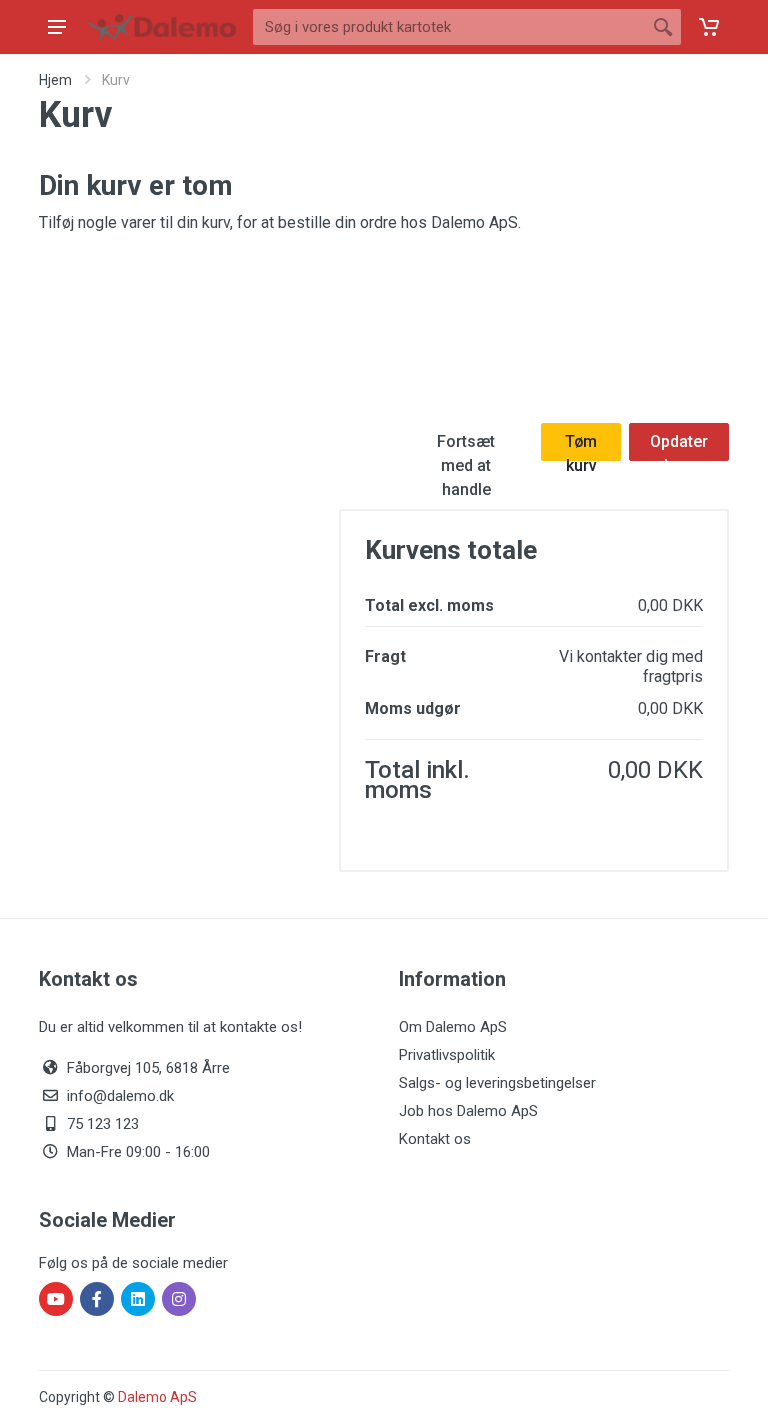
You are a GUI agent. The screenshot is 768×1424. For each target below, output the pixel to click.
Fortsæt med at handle (466, 446)
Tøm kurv (581, 446)
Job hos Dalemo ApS (468, 1111)
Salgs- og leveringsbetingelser (497, 1083)
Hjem (55, 80)
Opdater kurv (679, 446)
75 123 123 (103, 1124)
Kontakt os (435, 1139)
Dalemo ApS (157, 1397)
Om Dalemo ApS (453, 1027)
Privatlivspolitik (447, 1055)
